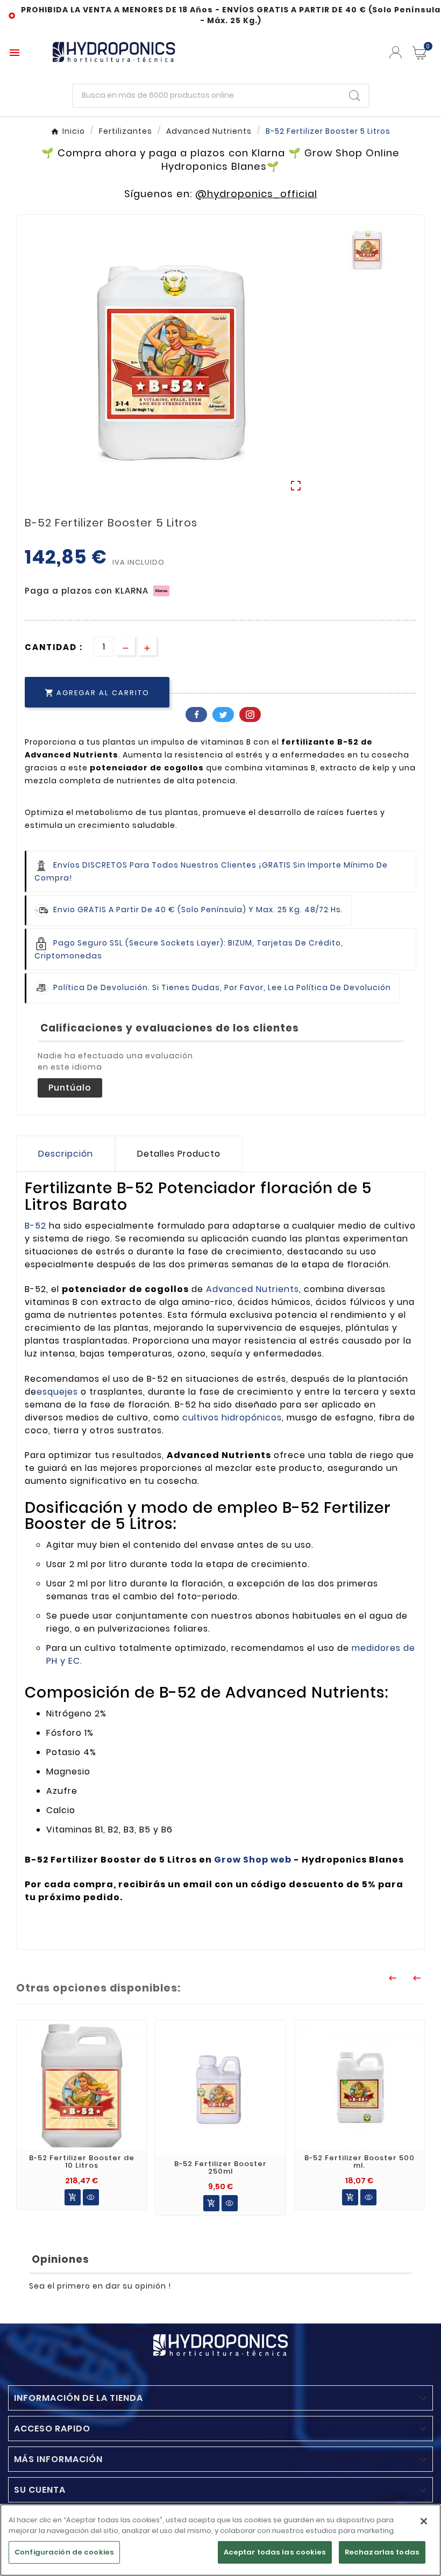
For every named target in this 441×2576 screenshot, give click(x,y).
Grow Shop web (253, 1860)
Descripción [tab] (66, 1154)
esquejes (57, 1392)
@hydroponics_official (256, 194)
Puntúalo (70, 1088)
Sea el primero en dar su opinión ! (100, 2286)
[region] (220, 2540)
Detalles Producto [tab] (179, 1154)
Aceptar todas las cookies (275, 2552)
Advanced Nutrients (252, 1289)
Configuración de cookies (64, 2552)
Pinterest (250, 715)
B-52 (35, 1226)
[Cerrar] (424, 2521)
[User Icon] (396, 52)
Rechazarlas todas (382, 2552)
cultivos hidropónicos (232, 1417)
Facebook (196, 715)
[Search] (354, 96)
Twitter (223, 715)
